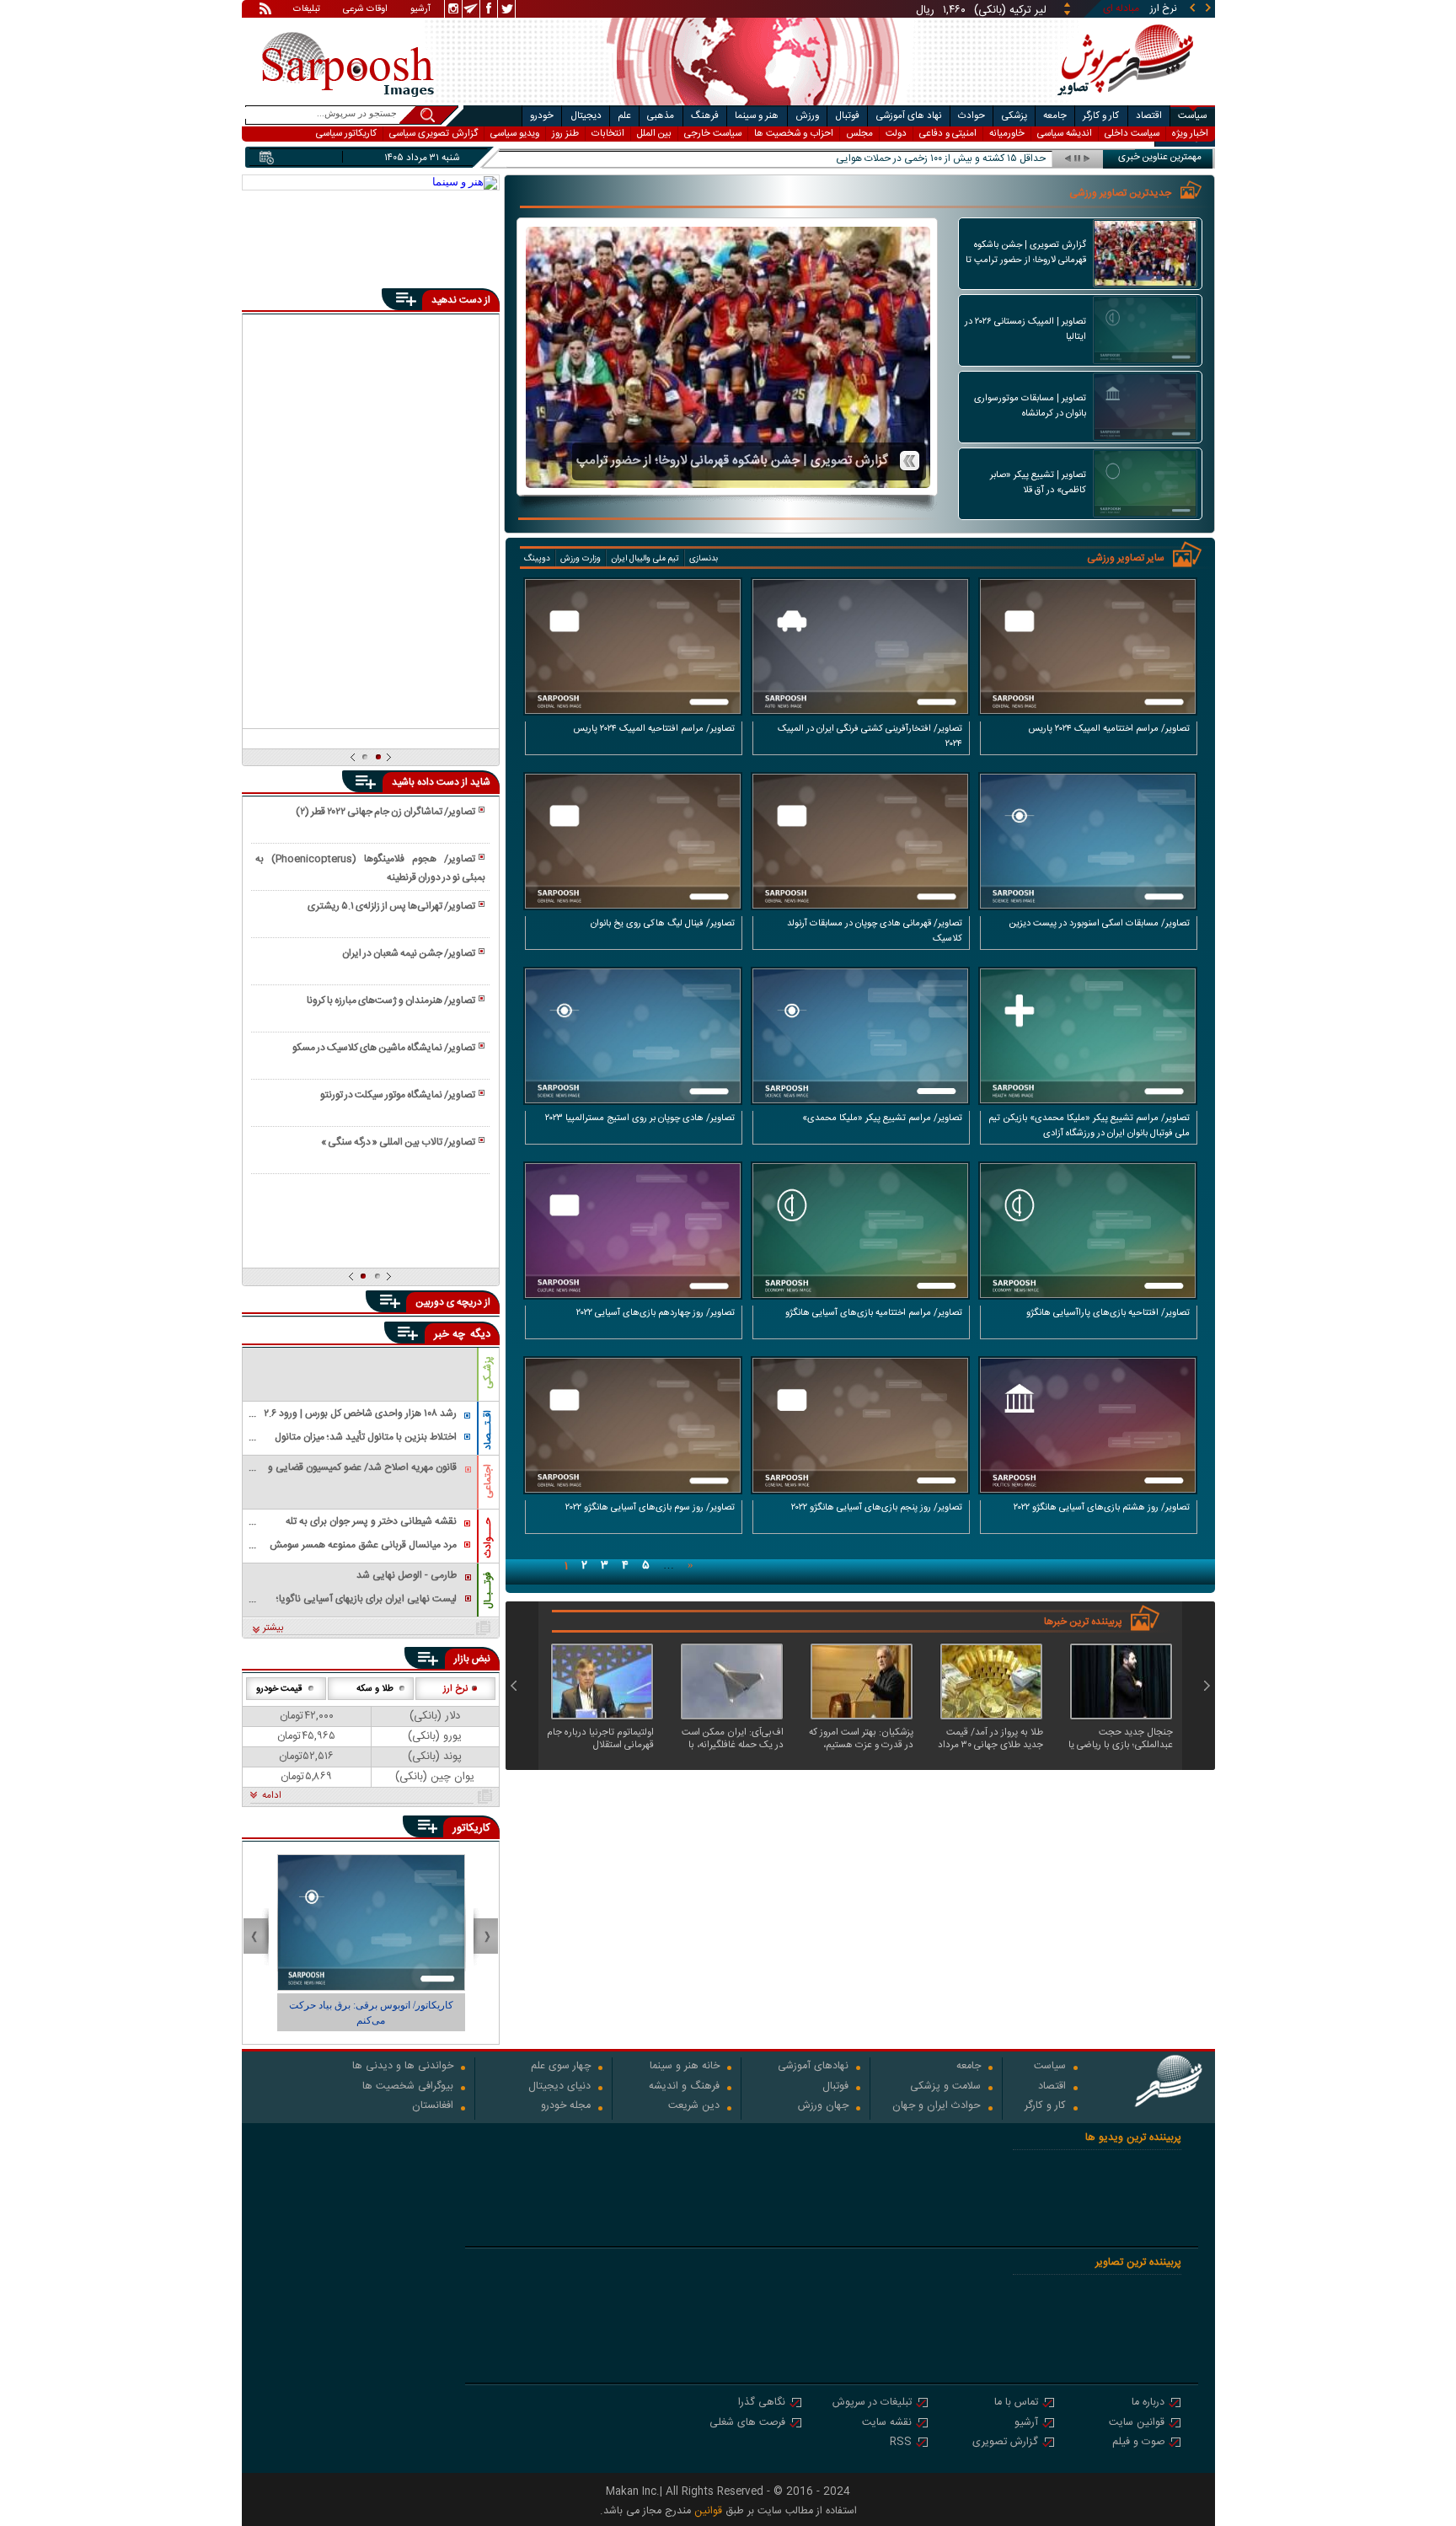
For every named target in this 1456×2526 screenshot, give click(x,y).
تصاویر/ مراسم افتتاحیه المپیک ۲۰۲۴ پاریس (654, 729)
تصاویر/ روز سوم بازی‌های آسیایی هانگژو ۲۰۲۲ (650, 1508)
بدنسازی (704, 559)
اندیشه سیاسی (1065, 134)
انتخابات (608, 134)
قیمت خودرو (279, 1689)
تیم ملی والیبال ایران (645, 559)
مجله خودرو (566, 2107)
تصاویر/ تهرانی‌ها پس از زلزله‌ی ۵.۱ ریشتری (391, 906)
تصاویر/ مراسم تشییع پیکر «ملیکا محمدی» (882, 1118)
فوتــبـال (488, 1590)
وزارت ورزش (581, 559)
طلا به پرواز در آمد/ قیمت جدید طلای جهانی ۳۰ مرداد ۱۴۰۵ (990, 1739)
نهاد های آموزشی (909, 116)
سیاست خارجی (713, 134)
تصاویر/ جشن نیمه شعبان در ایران (409, 953)
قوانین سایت (1137, 2424)
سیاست (1192, 116)
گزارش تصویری (1005, 2443)
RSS (901, 2443)
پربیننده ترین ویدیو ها (1133, 2138)
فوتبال (847, 116)
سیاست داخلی (1132, 134)
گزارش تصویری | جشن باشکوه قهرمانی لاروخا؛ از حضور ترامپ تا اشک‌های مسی (732, 460)
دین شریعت (694, 2107)
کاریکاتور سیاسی (346, 134)
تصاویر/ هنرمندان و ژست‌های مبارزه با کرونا (391, 1000)
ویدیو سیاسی (515, 134)
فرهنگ (705, 116)
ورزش (807, 116)
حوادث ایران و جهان (937, 2107)
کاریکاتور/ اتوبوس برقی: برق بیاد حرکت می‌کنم (393, 2013)
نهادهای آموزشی (813, 2067)
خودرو (542, 116)
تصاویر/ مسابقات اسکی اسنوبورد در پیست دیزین (1099, 924)
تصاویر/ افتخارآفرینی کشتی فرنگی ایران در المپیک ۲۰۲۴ (870, 737)
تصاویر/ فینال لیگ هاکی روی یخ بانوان (663, 924)
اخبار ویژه (1190, 134)
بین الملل (654, 134)
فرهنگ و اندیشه (684, 2087)
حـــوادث (488, 1538)
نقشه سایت (887, 2424)
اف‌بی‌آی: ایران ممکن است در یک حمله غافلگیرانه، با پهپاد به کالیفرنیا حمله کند (733, 1739)
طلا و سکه (375, 1689)
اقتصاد (1149, 116)
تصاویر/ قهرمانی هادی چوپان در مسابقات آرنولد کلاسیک (875, 931)
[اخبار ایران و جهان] (1119, 102)
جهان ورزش (823, 2107)
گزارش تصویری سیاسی (434, 134)
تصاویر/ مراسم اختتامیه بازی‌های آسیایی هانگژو (874, 1313)
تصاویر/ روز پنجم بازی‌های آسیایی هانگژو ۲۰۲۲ (877, 1508)
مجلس (859, 134)
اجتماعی (488, 1481)
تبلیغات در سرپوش (872, 2403)
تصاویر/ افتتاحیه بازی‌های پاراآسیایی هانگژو (1108, 1313)
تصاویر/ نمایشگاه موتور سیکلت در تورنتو (398, 1095)
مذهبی (661, 116)
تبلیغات (307, 10)
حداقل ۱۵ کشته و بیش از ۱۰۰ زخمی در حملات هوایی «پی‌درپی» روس (906, 159)
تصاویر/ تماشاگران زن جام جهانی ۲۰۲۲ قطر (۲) (385, 812)
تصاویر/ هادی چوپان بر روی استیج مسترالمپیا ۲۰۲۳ (640, 1118)
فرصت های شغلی (747, 2424)
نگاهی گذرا (762, 2403)
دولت (896, 134)
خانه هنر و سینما (685, 2067)
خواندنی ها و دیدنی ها (403, 2067)
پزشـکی (488, 1373)
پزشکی (1014, 116)
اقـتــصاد (488, 1430)
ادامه (272, 1796)
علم (624, 116)
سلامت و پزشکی (945, 2087)
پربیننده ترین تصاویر (1138, 2263)
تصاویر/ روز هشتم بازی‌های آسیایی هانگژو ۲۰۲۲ (1102, 1508)
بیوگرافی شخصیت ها (408, 2087)
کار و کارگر (1101, 116)
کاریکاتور (471, 1828)
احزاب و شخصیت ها (794, 134)
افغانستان (433, 2107)
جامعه (1055, 116)
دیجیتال (586, 116)
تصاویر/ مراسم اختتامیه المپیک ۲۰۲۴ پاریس (1109, 729)
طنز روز (565, 134)
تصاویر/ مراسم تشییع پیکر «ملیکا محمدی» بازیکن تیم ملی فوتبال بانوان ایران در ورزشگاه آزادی (1089, 1126)
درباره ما (1148, 2403)
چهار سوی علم (561, 2067)
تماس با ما (1016, 2403)
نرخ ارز (455, 1689)
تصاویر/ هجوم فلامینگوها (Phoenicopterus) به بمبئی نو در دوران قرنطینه (370, 868)
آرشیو (420, 10)
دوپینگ (537, 559)
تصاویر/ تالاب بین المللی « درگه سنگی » (398, 1142)
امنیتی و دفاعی (948, 134)
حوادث (972, 116)
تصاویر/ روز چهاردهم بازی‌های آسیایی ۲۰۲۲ (656, 1313)
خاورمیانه (1007, 134)
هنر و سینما (757, 116)
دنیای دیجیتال (559, 2087)
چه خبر (450, 1334)
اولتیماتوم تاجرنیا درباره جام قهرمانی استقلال (600, 1739)
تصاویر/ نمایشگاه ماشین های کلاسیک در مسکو (384, 1048)
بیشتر (273, 1628)
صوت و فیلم (1138, 2443)
